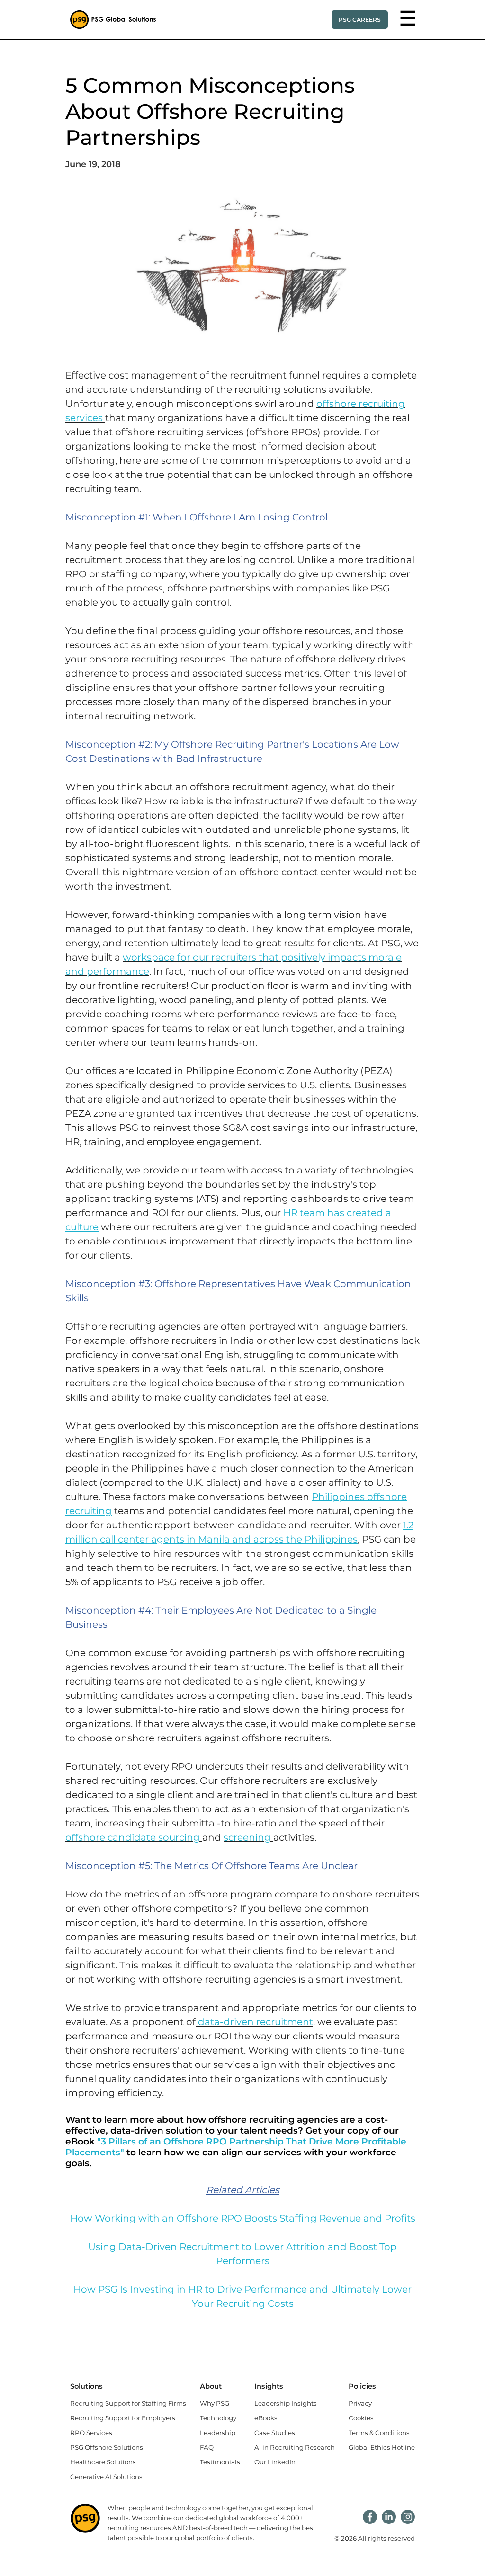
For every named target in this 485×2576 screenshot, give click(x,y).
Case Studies (275, 2433)
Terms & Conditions (379, 2433)
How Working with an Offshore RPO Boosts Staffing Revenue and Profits (243, 2218)
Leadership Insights (286, 2403)
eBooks (266, 2418)
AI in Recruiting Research (295, 2447)
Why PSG (215, 2403)
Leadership (218, 2433)
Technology (218, 2418)
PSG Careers (360, 20)
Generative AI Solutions (106, 2477)
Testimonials (220, 2462)
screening (247, 1837)
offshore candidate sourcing (133, 1837)
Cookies (361, 2418)
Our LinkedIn (275, 2462)
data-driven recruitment (256, 2022)
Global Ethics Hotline (382, 2447)
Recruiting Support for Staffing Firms (128, 2403)
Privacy (360, 2403)
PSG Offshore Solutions (107, 2447)
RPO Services (91, 2433)
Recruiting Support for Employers (123, 2418)
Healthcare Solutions (103, 2462)
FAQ (207, 2447)
